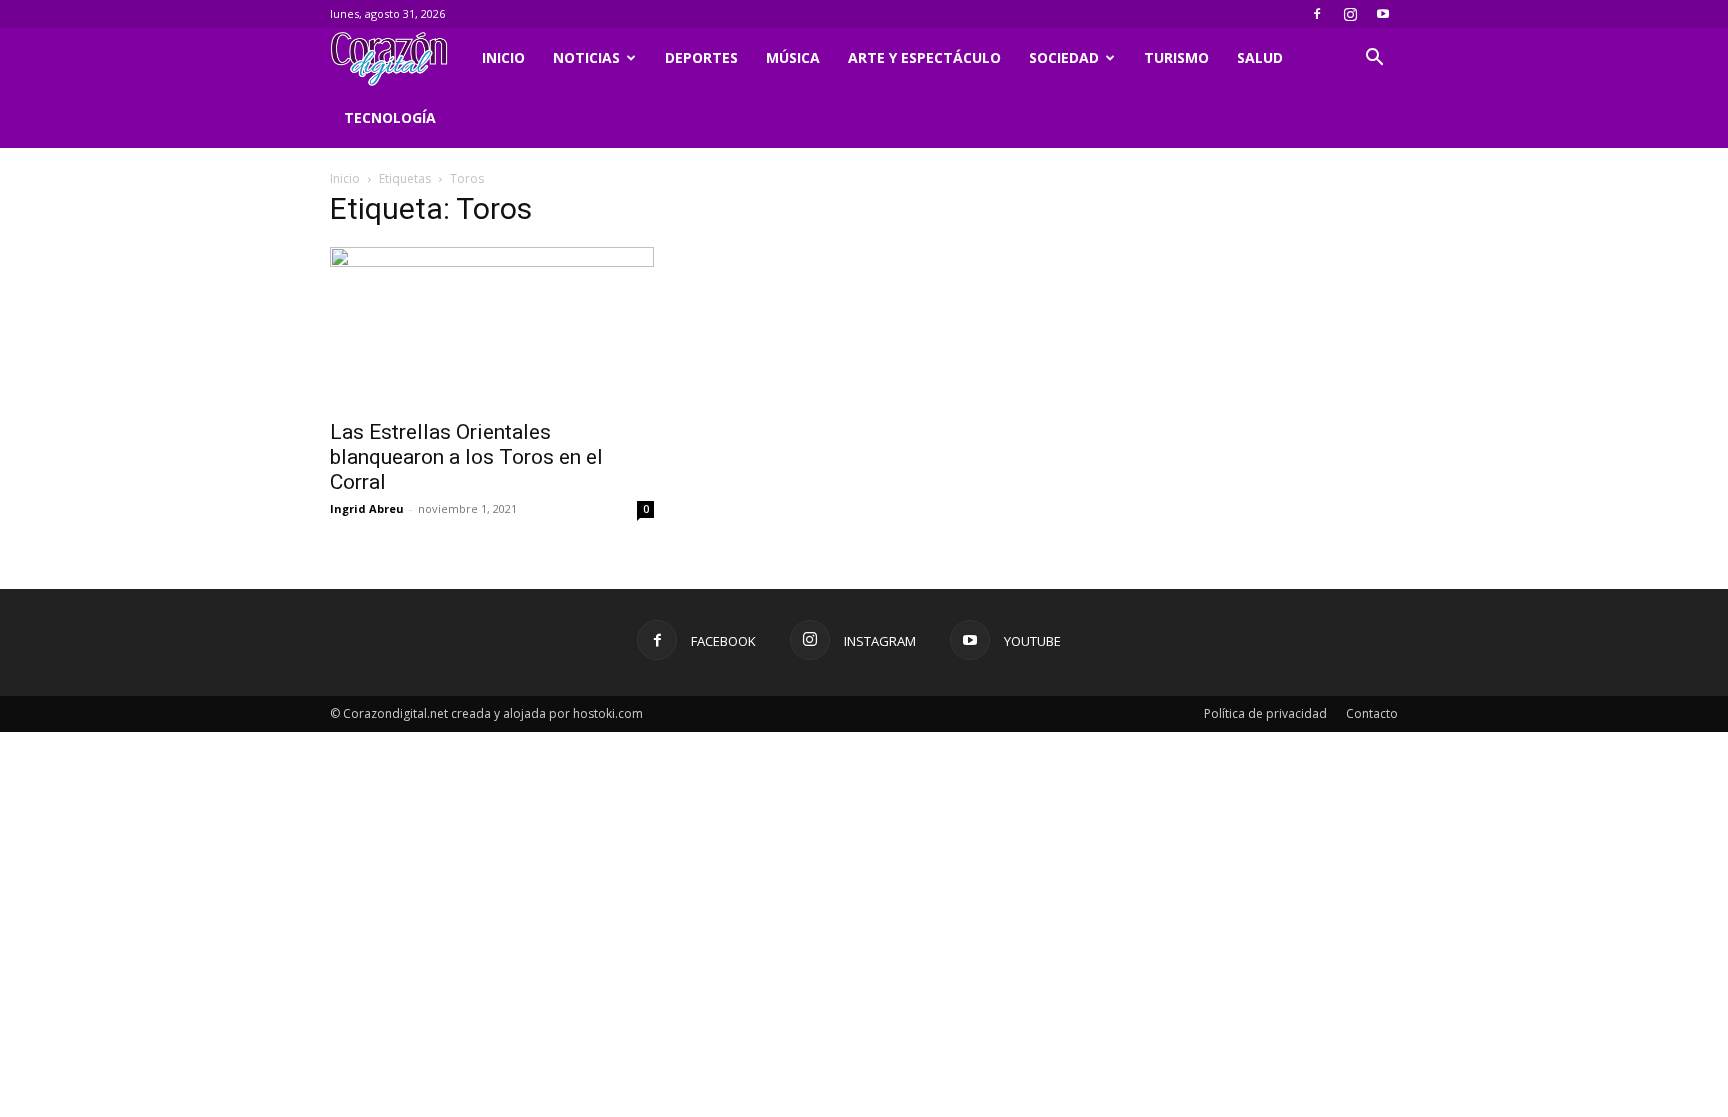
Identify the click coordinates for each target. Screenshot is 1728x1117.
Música (793, 57)
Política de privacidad (1265, 713)
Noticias (586, 57)
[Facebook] (1317, 14)
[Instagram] (1350, 14)
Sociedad (1064, 57)
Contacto (1372, 713)
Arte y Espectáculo (924, 57)
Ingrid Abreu (367, 508)
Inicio (503, 57)
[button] (1374, 59)
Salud (1260, 57)
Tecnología (390, 117)
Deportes (701, 57)
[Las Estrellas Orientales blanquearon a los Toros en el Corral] (492, 327)
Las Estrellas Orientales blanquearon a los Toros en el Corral (466, 457)
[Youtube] (1383, 14)
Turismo (1176, 57)
